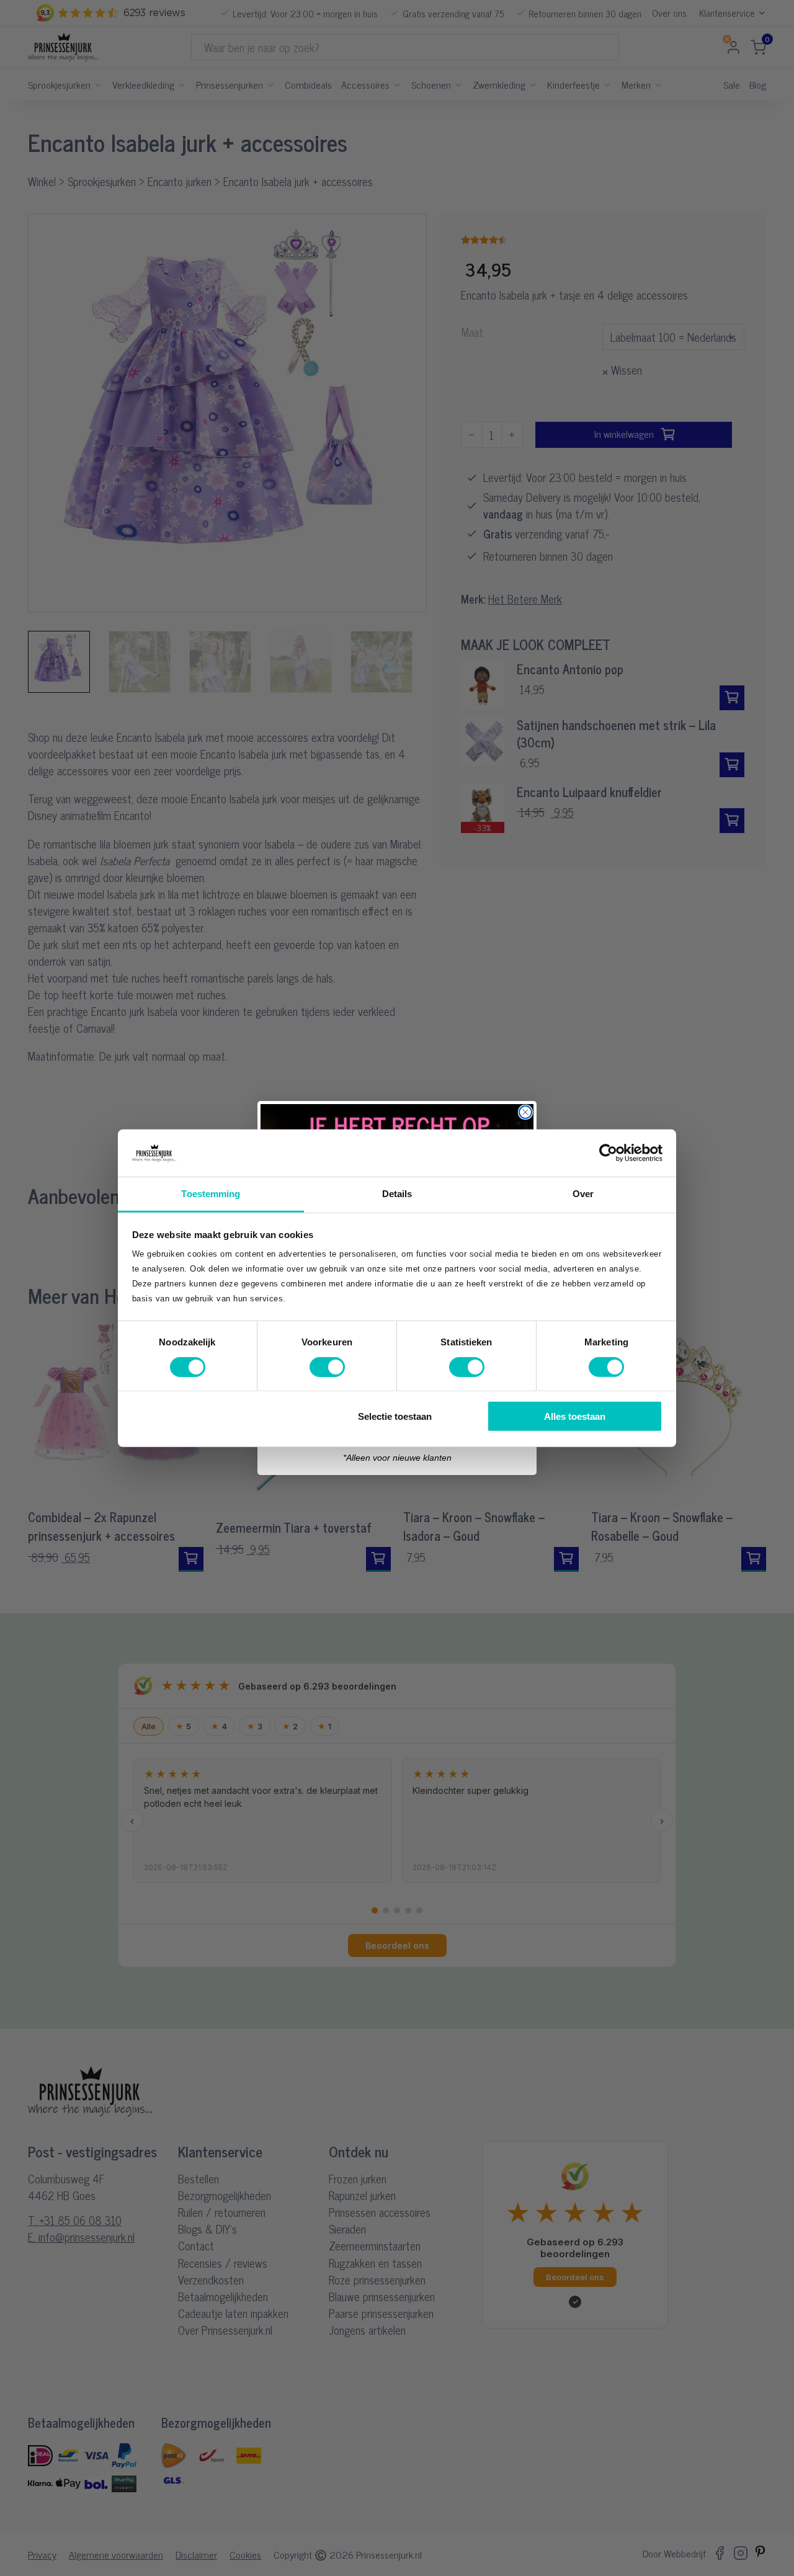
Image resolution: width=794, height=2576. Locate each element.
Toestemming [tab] (211, 1194)
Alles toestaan (575, 1416)
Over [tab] (583, 1194)
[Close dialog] (525, 1112)
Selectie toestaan (395, 1416)
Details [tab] (397, 1194)
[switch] (327, 1366)
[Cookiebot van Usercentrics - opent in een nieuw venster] (608, 1153)
